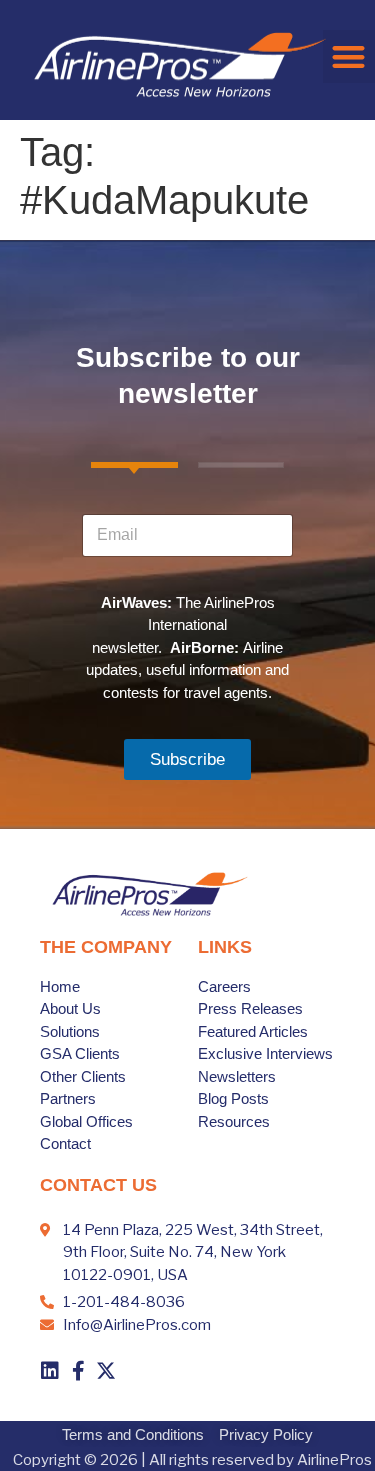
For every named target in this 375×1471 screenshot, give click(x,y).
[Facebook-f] (78, 1371)
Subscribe (187, 759)
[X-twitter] (106, 1371)
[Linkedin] (50, 1371)
